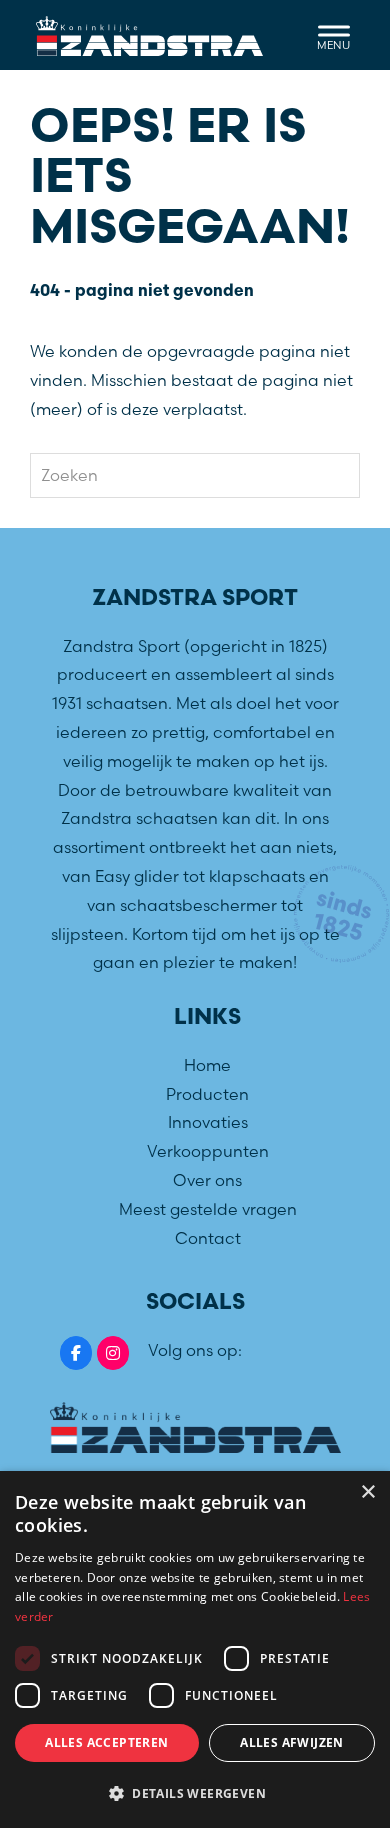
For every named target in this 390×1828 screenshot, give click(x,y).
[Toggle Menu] (334, 34)
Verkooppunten (208, 1151)
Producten (207, 1094)
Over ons (207, 1180)
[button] (195, 1794)
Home (207, 1065)
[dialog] (195, 1649)
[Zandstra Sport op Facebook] (76, 1353)
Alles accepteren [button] (106, 1742)
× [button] (367, 1492)
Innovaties (208, 1122)
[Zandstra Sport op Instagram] (113, 1353)
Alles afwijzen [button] (292, 1742)
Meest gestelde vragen (208, 1209)
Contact (208, 1238)
